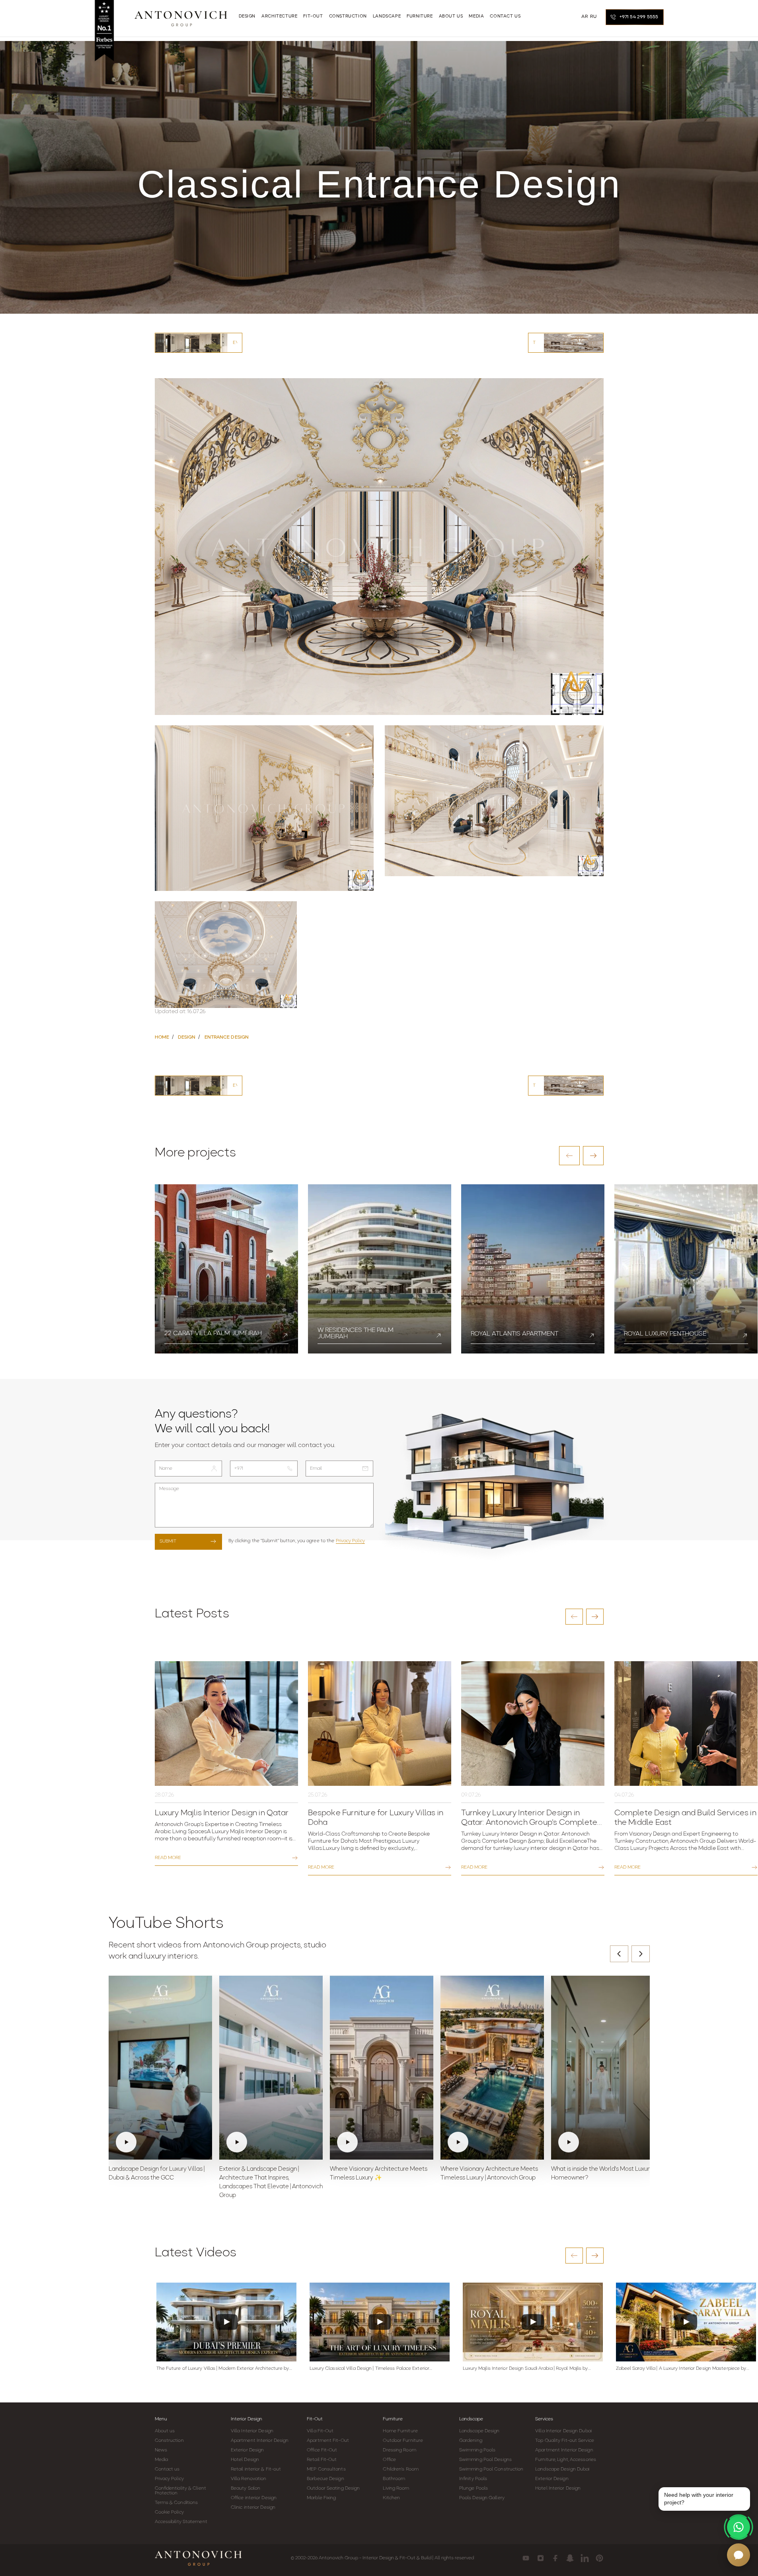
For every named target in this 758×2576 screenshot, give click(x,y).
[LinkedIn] (585, 2558)
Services (544, 2419)
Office (389, 2460)
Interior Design (246, 2419)
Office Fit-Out (322, 2450)
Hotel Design (245, 2460)
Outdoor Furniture (403, 2441)
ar (585, 17)
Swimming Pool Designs (485, 2460)
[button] (569, 1156)
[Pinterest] (599, 2558)
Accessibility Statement (181, 2522)
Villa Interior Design (252, 2431)
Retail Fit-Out (322, 2460)
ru (593, 17)
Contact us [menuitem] (505, 17)
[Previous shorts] (619, 1954)
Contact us (167, 2469)
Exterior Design (247, 2450)
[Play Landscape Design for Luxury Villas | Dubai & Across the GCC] (160, 2068)
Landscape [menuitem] (387, 17)
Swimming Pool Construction (491, 2469)
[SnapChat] (570, 2558)
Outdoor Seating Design (333, 2488)
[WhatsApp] (739, 2527)
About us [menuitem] (451, 17)
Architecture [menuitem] (279, 17)
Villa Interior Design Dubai (563, 2431)
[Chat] (739, 2555)
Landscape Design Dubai (562, 2469)
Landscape (471, 2419)
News (161, 2450)
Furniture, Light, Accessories (566, 2460)
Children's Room (401, 2469)
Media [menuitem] (476, 17)
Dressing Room (399, 2450)
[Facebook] (555, 2558)
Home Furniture (400, 2431)
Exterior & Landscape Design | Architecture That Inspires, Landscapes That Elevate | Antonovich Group (271, 2182)
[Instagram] (541, 2558)
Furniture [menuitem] (420, 17)
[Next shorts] (641, 1954)
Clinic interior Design (253, 2508)
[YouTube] (526, 2558)
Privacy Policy (350, 1541)
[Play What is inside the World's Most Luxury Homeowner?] (603, 2068)
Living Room (396, 2488)
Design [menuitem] (247, 17)
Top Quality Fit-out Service (565, 2441)
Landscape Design (479, 2431)
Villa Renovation (249, 2479)
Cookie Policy (169, 2512)
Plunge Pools (474, 2488)
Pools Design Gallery (482, 2498)
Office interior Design (254, 2498)
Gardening (471, 2441)
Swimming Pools (477, 2450)
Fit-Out (315, 2419)
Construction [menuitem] (348, 17)
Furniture (393, 2419)
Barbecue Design (325, 2479)
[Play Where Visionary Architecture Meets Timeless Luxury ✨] (382, 2068)
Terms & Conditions (176, 2503)
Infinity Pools (473, 2479)
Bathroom (394, 2479)
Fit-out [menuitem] (313, 17)
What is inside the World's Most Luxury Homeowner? (602, 2174)
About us (165, 2431)
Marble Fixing (321, 2498)
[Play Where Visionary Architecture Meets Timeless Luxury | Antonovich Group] (492, 2068)
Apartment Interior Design (260, 2441)
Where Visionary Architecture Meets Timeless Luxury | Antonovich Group (489, 2174)
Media (162, 2460)
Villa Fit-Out (320, 2431)
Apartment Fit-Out (328, 2441)
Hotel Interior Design (558, 2488)
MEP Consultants (326, 2469)
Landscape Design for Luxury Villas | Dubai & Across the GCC (157, 2174)
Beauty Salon (246, 2488)
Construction (169, 2441)
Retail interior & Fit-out (256, 2469)
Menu (161, 2419)
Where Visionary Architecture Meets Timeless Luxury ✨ (379, 2174)
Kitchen (391, 2498)
